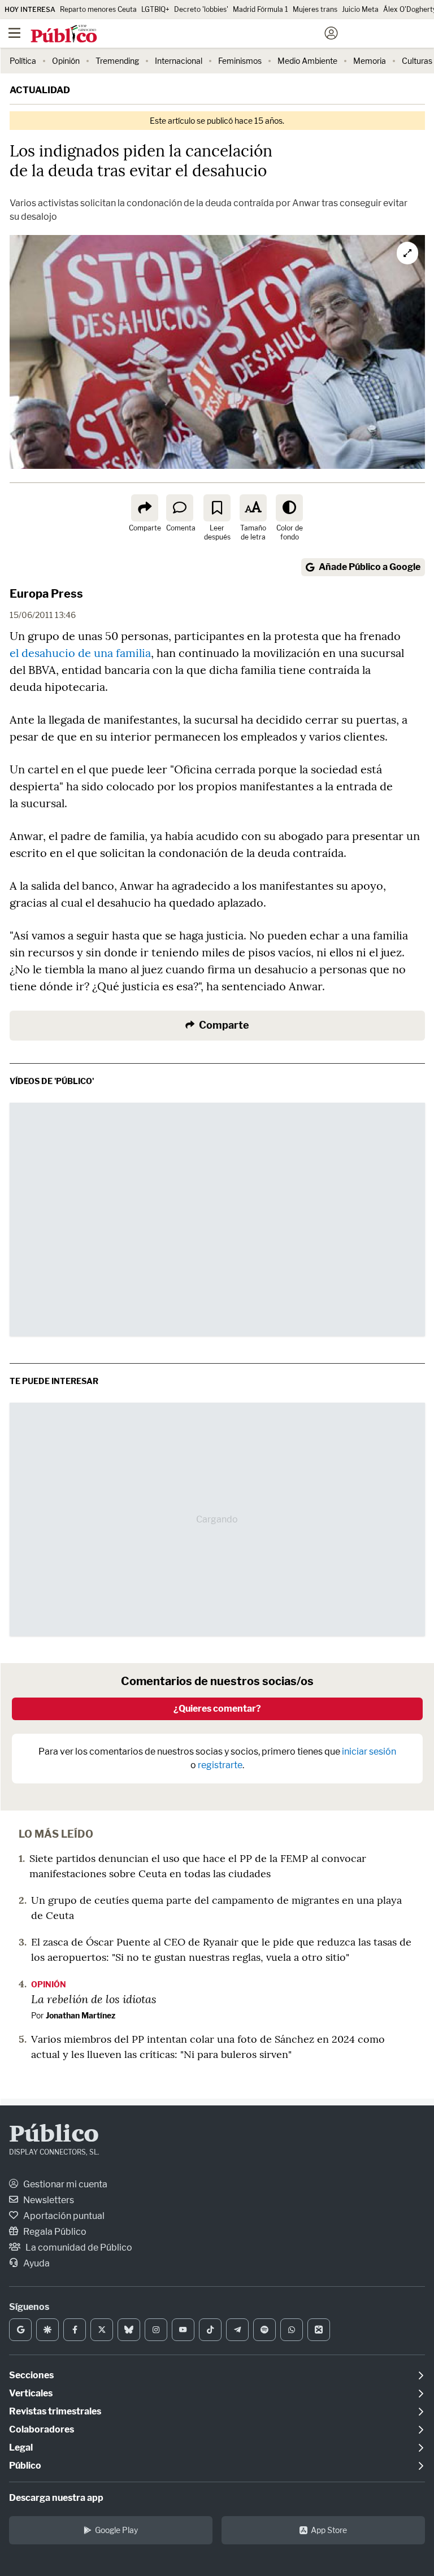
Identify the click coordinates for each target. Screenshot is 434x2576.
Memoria (370, 61)
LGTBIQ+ (155, 9)
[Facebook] (75, 2330)
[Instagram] (156, 2330)
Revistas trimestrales (55, 2411)
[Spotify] (264, 2330)
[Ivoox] (319, 2330)
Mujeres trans (315, 9)
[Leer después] (217, 508)
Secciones (31, 2375)
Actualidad (40, 90)
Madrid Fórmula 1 (261, 9)
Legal (21, 2447)
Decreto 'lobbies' (201, 9)
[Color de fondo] (289, 508)
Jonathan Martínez (81, 2015)
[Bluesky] (129, 2330)
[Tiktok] (210, 2330)
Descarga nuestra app (56, 2498)
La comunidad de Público (78, 2248)
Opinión (66, 61)
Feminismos (240, 61)
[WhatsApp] (292, 2330)
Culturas (417, 61)
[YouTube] (183, 2330)
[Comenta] (180, 508)
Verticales (31, 2393)
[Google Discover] (47, 2330)
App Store (329, 2530)
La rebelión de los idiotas (94, 1999)
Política (23, 61)
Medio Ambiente (307, 61)
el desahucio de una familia (80, 653)
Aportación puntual (63, 2216)
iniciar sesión (369, 1752)
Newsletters (48, 2200)
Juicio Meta (360, 9)
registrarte (220, 1765)
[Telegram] (237, 2330)
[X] (102, 2330)
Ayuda (36, 2263)
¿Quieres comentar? (217, 1709)
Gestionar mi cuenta (64, 2184)
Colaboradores (42, 2429)
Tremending (117, 61)
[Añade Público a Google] (20, 2330)
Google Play (116, 2530)
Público (54, 2135)
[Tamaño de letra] (253, 508)
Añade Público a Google (370, 567)
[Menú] (14, 33)
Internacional (179, 61)
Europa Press (46, 594)
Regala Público (54, 2232)
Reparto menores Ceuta (98, 9)
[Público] (197, 34)
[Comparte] (145, 508)
